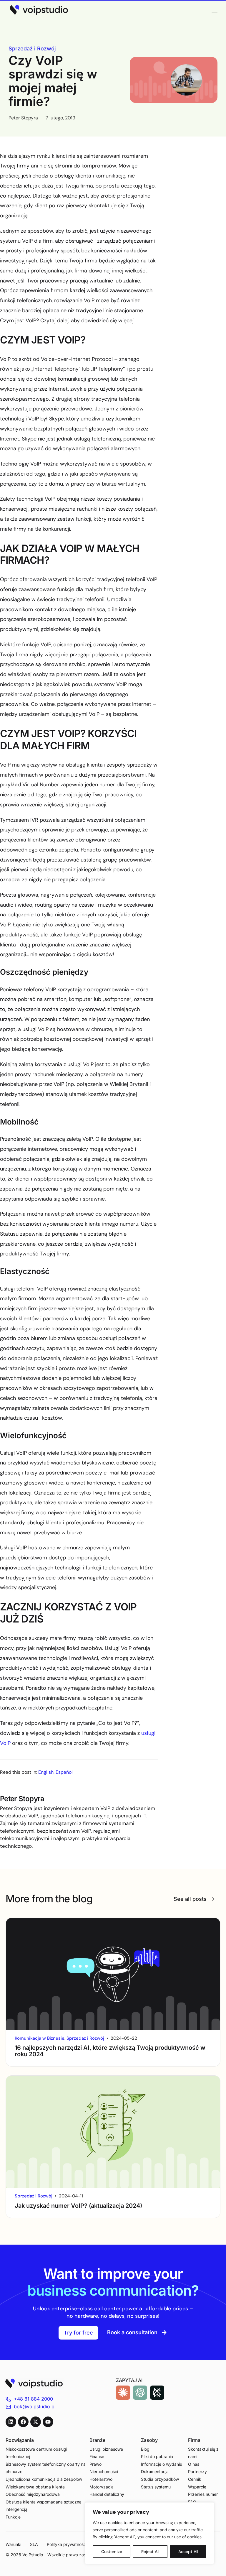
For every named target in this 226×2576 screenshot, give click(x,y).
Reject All (150, 2552)
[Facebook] (23, 2422)
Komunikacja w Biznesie (40, 2038)
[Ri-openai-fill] (140, 2393)
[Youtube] (48, 2422)
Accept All (188, 2552)
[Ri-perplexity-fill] (157, 2393)
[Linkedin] (11, 2422)
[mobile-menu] (212, 10)
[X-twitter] (36, 2422)
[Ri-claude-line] (123, 2393)
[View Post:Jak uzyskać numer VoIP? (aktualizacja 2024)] (113, 2132)
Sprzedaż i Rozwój (32, 49)
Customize (112, 2552)
